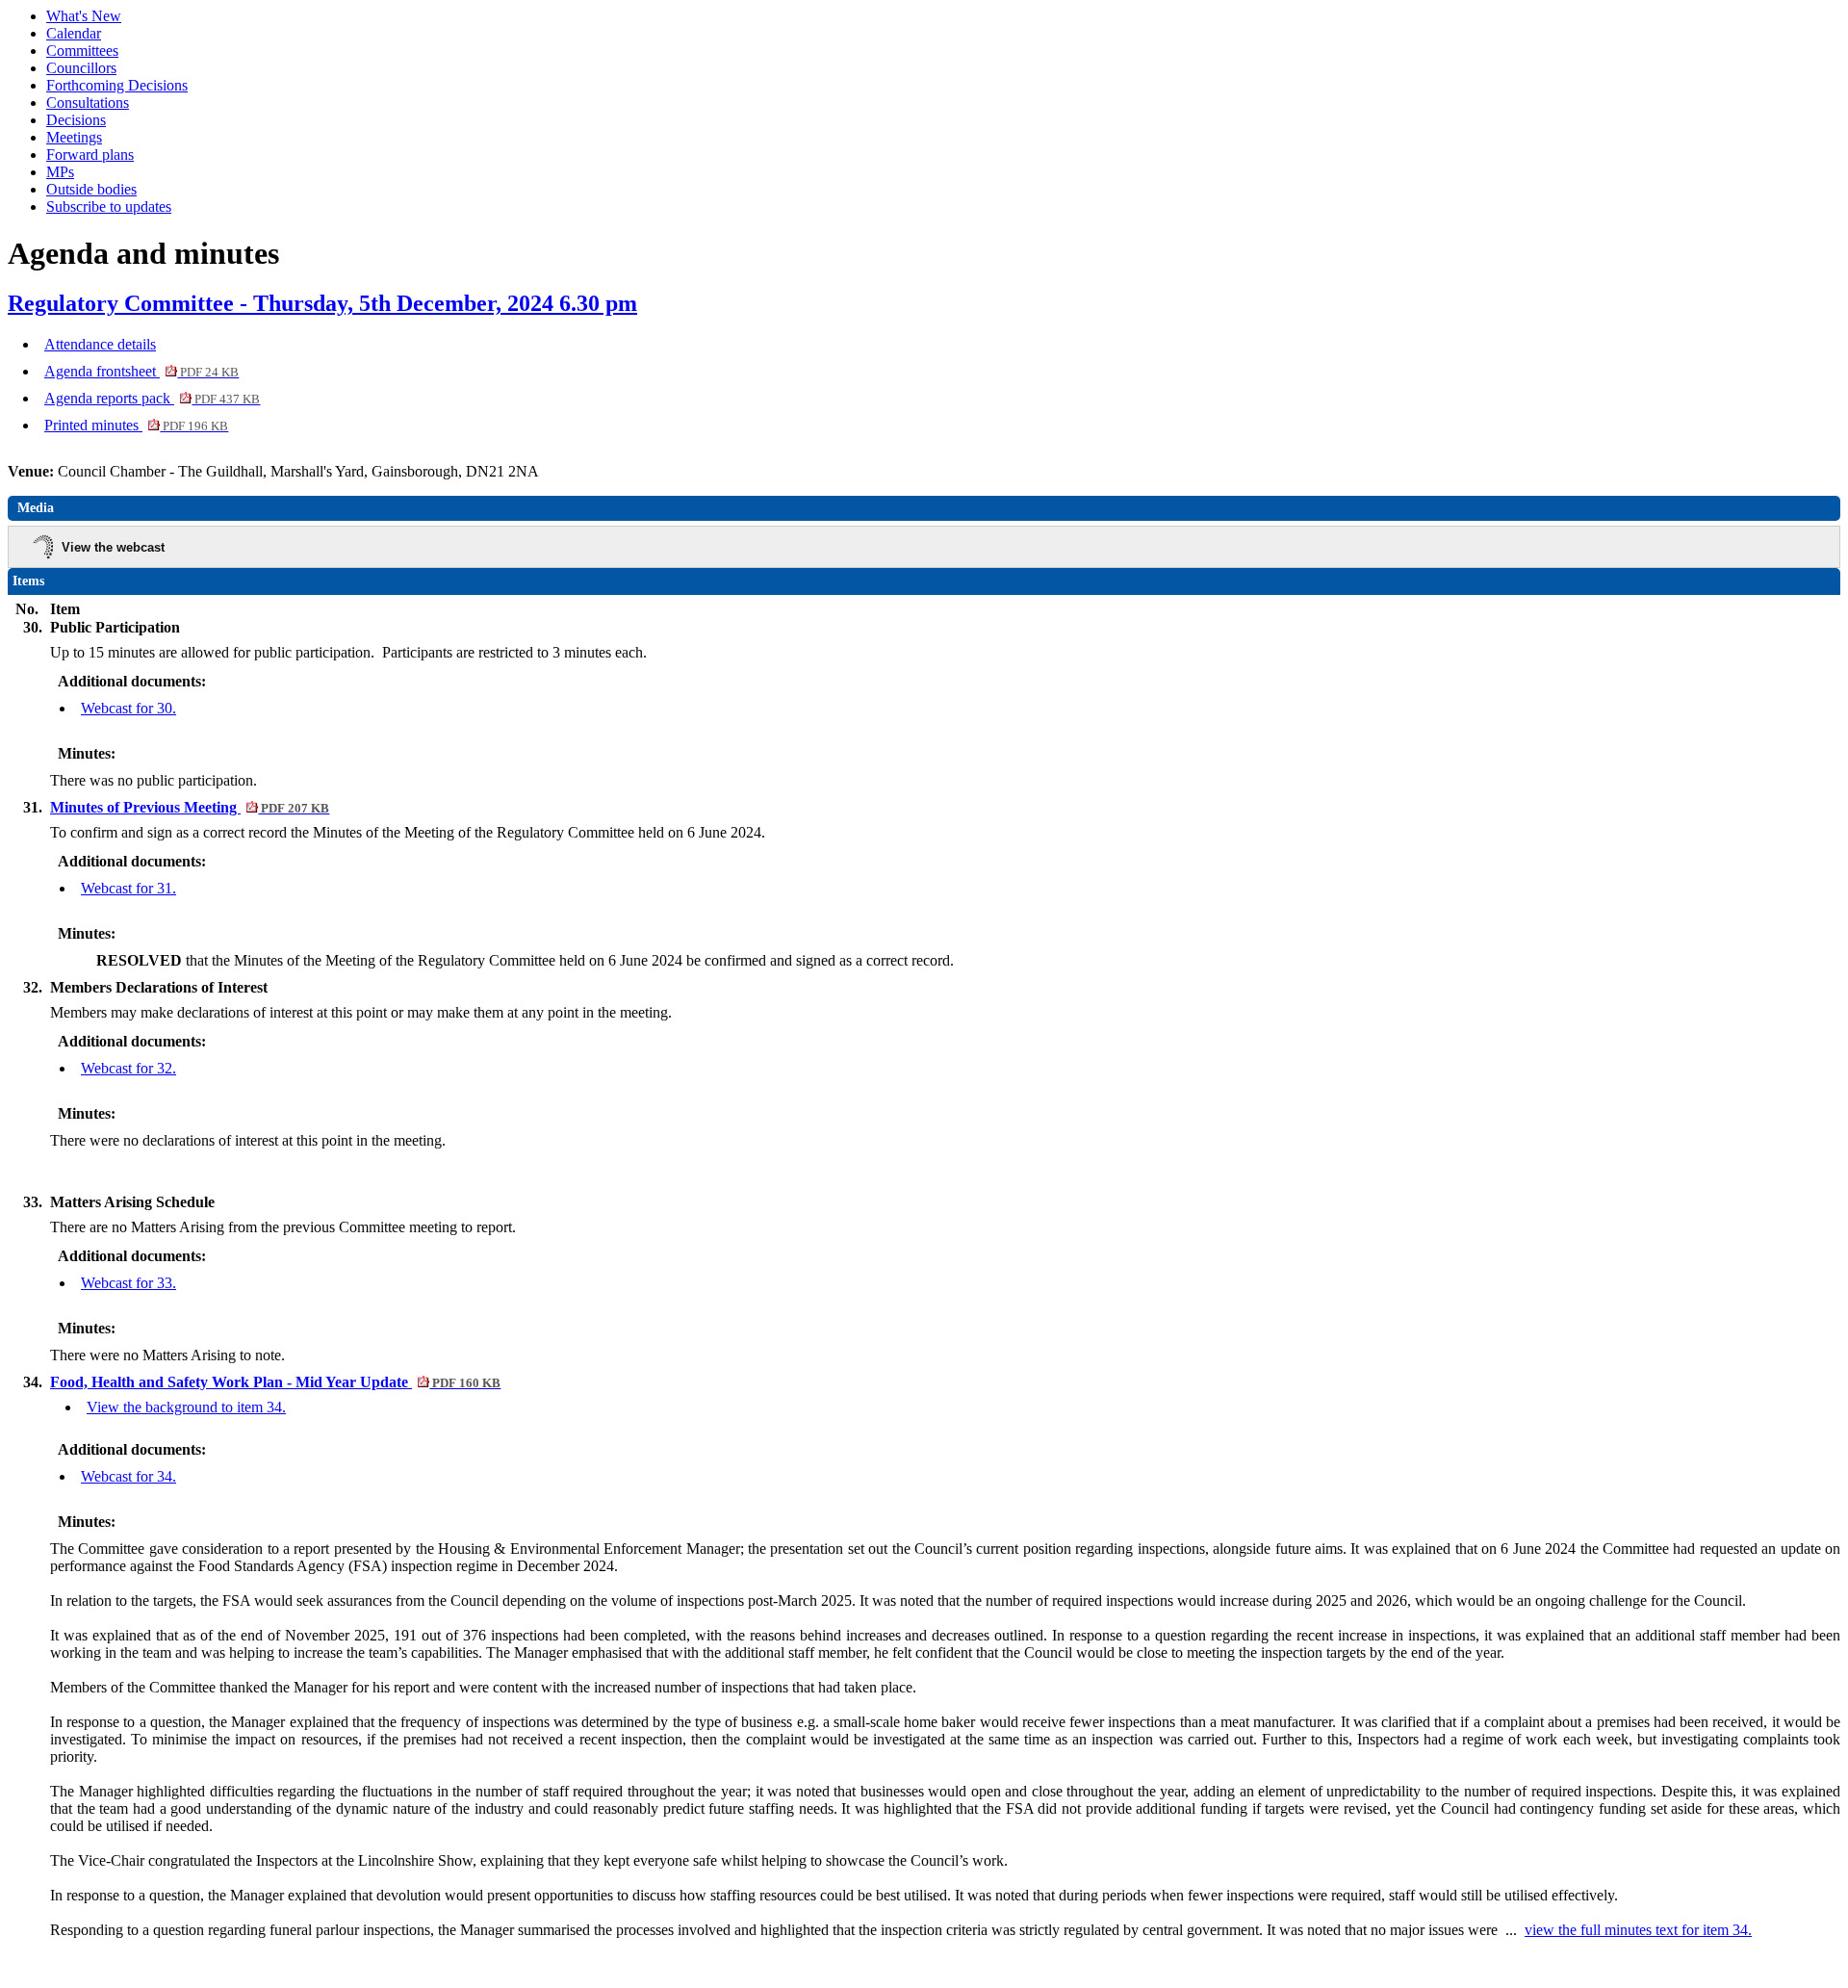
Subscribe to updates (109, 207)
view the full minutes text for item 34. (1638, 1930)
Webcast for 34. (128, 1476)
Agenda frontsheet (141, 371)
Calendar (74, 33)
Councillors (81, 68)
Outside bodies (91, 189)
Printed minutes (136, 425)
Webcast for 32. (128, 1068)
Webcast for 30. (128, 708)
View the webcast (113, 547)
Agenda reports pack (152, 398)
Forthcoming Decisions (117, 85)
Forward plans (90, 155)
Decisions (76, 120)
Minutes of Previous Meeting (190, 807)
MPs (60, 172)
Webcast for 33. (128, 1283)
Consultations (88, 103)
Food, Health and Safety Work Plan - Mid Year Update (275, 1382)
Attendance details (100, 344)
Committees (82, 51)
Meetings (74, 137)
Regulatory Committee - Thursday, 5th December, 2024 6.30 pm (322, 303)
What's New (84, 16)
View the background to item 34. (186, 1407)
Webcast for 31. (128, 888)
